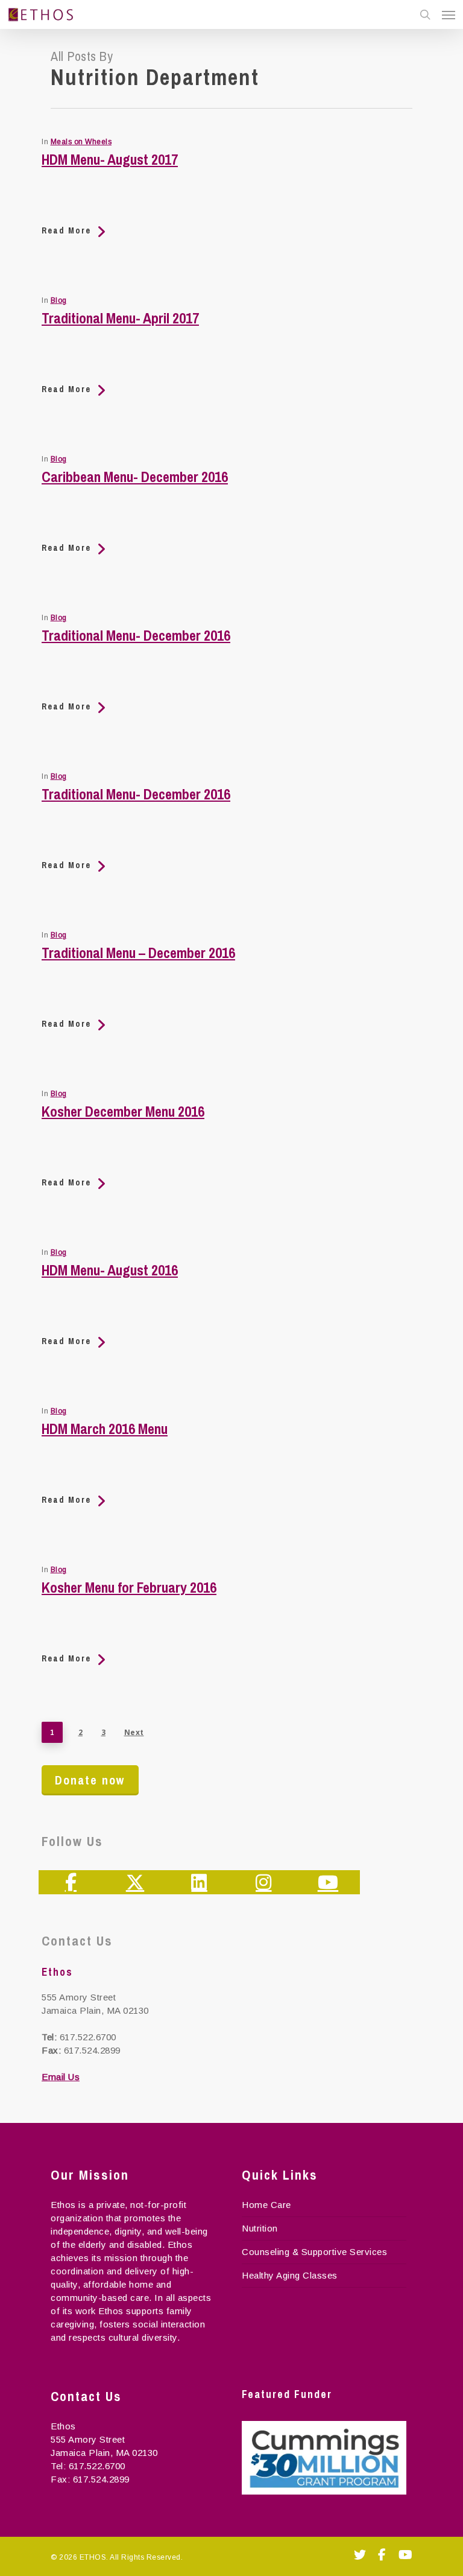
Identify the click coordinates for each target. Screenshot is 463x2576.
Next (134, 1732)
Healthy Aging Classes (290, 2275)
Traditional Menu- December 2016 (136, 635)
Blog (59, 300)
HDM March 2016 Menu (105, 1429)
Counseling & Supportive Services (314, 2252)
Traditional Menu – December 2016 (138, 953)
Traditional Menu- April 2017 (120, 318)
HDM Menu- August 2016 (110, 1270)
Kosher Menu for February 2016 (129, 1587)
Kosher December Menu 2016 (123, 1111)
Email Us (61, 2077)
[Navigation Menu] (449, 14)
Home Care (266, 2205)
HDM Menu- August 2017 (110, 159)
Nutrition (260, 2228)
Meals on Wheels (81, 142)
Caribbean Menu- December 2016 (135, 477)
